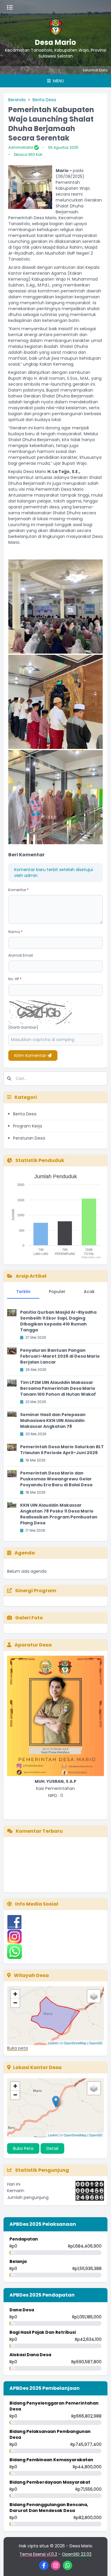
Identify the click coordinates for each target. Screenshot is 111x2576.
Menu (58, 81)
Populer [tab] (57, 1292)
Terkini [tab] (23, 1292)
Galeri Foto (29, 1618)
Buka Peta (23, 2148)
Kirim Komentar (31, 1055)
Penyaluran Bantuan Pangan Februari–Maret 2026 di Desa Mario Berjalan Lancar (60, 1356)
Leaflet (53, 2043)
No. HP (15, 979)
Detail (52, 2148)
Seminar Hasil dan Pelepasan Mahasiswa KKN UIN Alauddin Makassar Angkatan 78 (53, 1420)
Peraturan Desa (29, 1138)
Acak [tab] (89, 1292)
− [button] (15, 2003)
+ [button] (15, 1994)
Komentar (18, 890)
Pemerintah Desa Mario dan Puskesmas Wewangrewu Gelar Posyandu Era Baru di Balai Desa (56, 1479)
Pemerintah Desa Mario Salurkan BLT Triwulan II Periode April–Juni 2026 (62, 1450)
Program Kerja (28, 1126)
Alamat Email (21, 955)
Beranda (17, 100)
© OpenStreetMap (73, 2043)
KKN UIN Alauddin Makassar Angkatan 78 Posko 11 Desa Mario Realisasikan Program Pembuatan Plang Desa (59, 1514)
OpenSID (96, 2043)
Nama (15, 932)
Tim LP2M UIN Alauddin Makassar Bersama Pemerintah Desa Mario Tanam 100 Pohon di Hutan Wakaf (58, 1388)
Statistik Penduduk (39, 1160)
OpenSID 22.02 (77, 2554)
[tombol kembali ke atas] (99, 2564)
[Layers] (94, 1996)
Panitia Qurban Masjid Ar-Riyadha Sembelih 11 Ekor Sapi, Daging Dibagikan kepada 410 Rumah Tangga (58, 1321)
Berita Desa (44, 100)
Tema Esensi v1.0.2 (38, 2554)
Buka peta (17, 2048)
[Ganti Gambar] (23, 1027)
